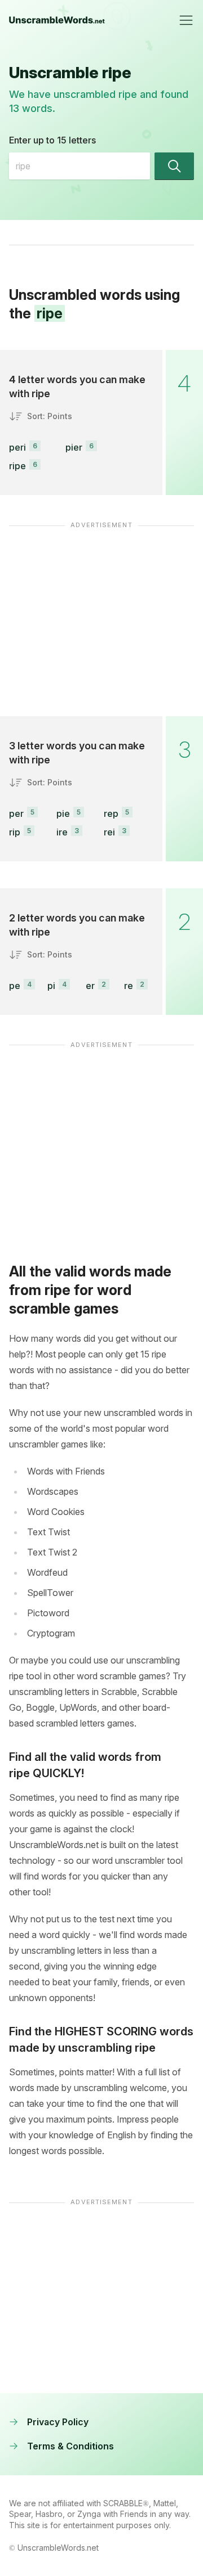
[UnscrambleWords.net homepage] (57, 20)
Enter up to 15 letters (52, 140)
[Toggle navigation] (186, 20)
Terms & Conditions (70, 2446)
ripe (17, 466)
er (90, 986)
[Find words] (174, 166)
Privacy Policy (58, 2422)
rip (15, 832)
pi (51, 986)
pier (74, 447)
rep (111, 813)
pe (15, 986)
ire (62, 832)
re (129, 986)
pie (63, 813)
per (16, 813)
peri (17, 447)
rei (109, 832)
